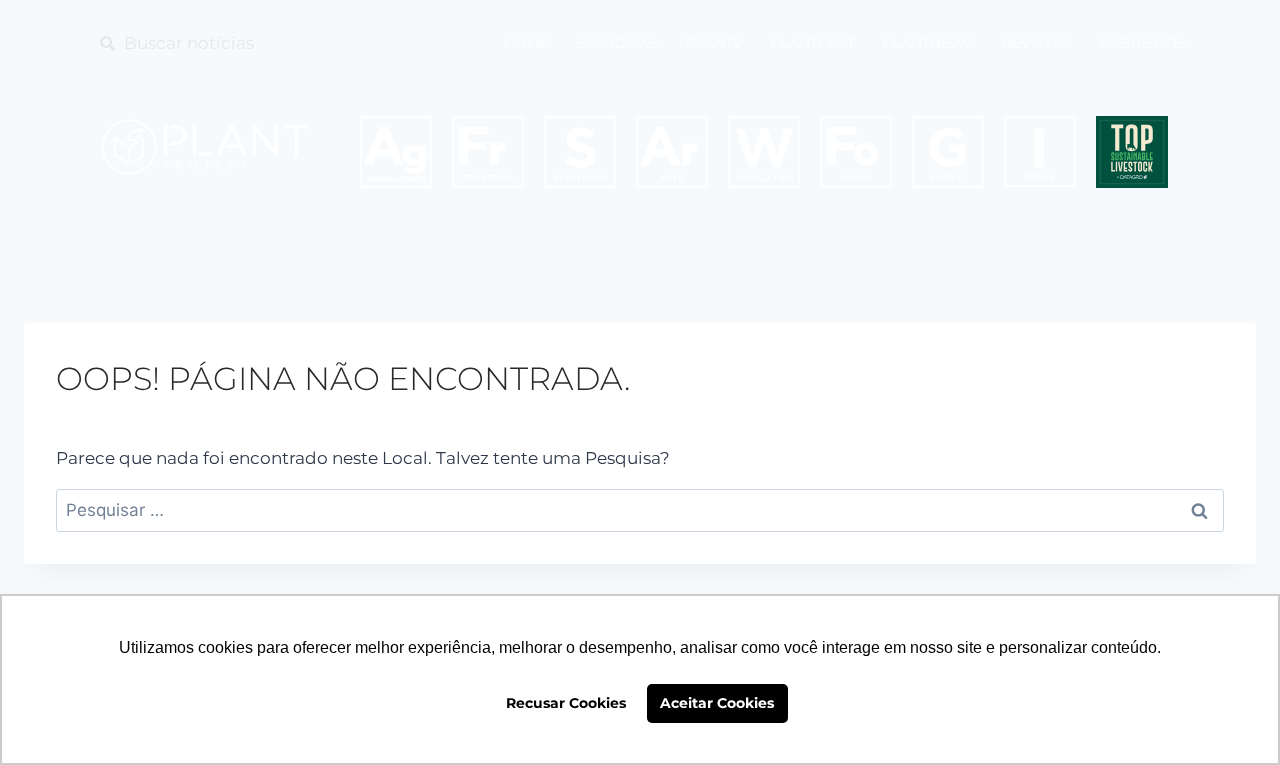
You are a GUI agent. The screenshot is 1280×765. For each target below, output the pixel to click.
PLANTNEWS (928, 43)
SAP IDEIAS (617, 43)
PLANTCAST (813, 43)
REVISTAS (1036, 43)
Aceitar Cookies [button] (717, 703)
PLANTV (714, 43)
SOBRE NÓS (1142, 43)
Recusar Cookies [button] (566, 703)
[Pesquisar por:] (640, 510)
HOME (526, 43)
